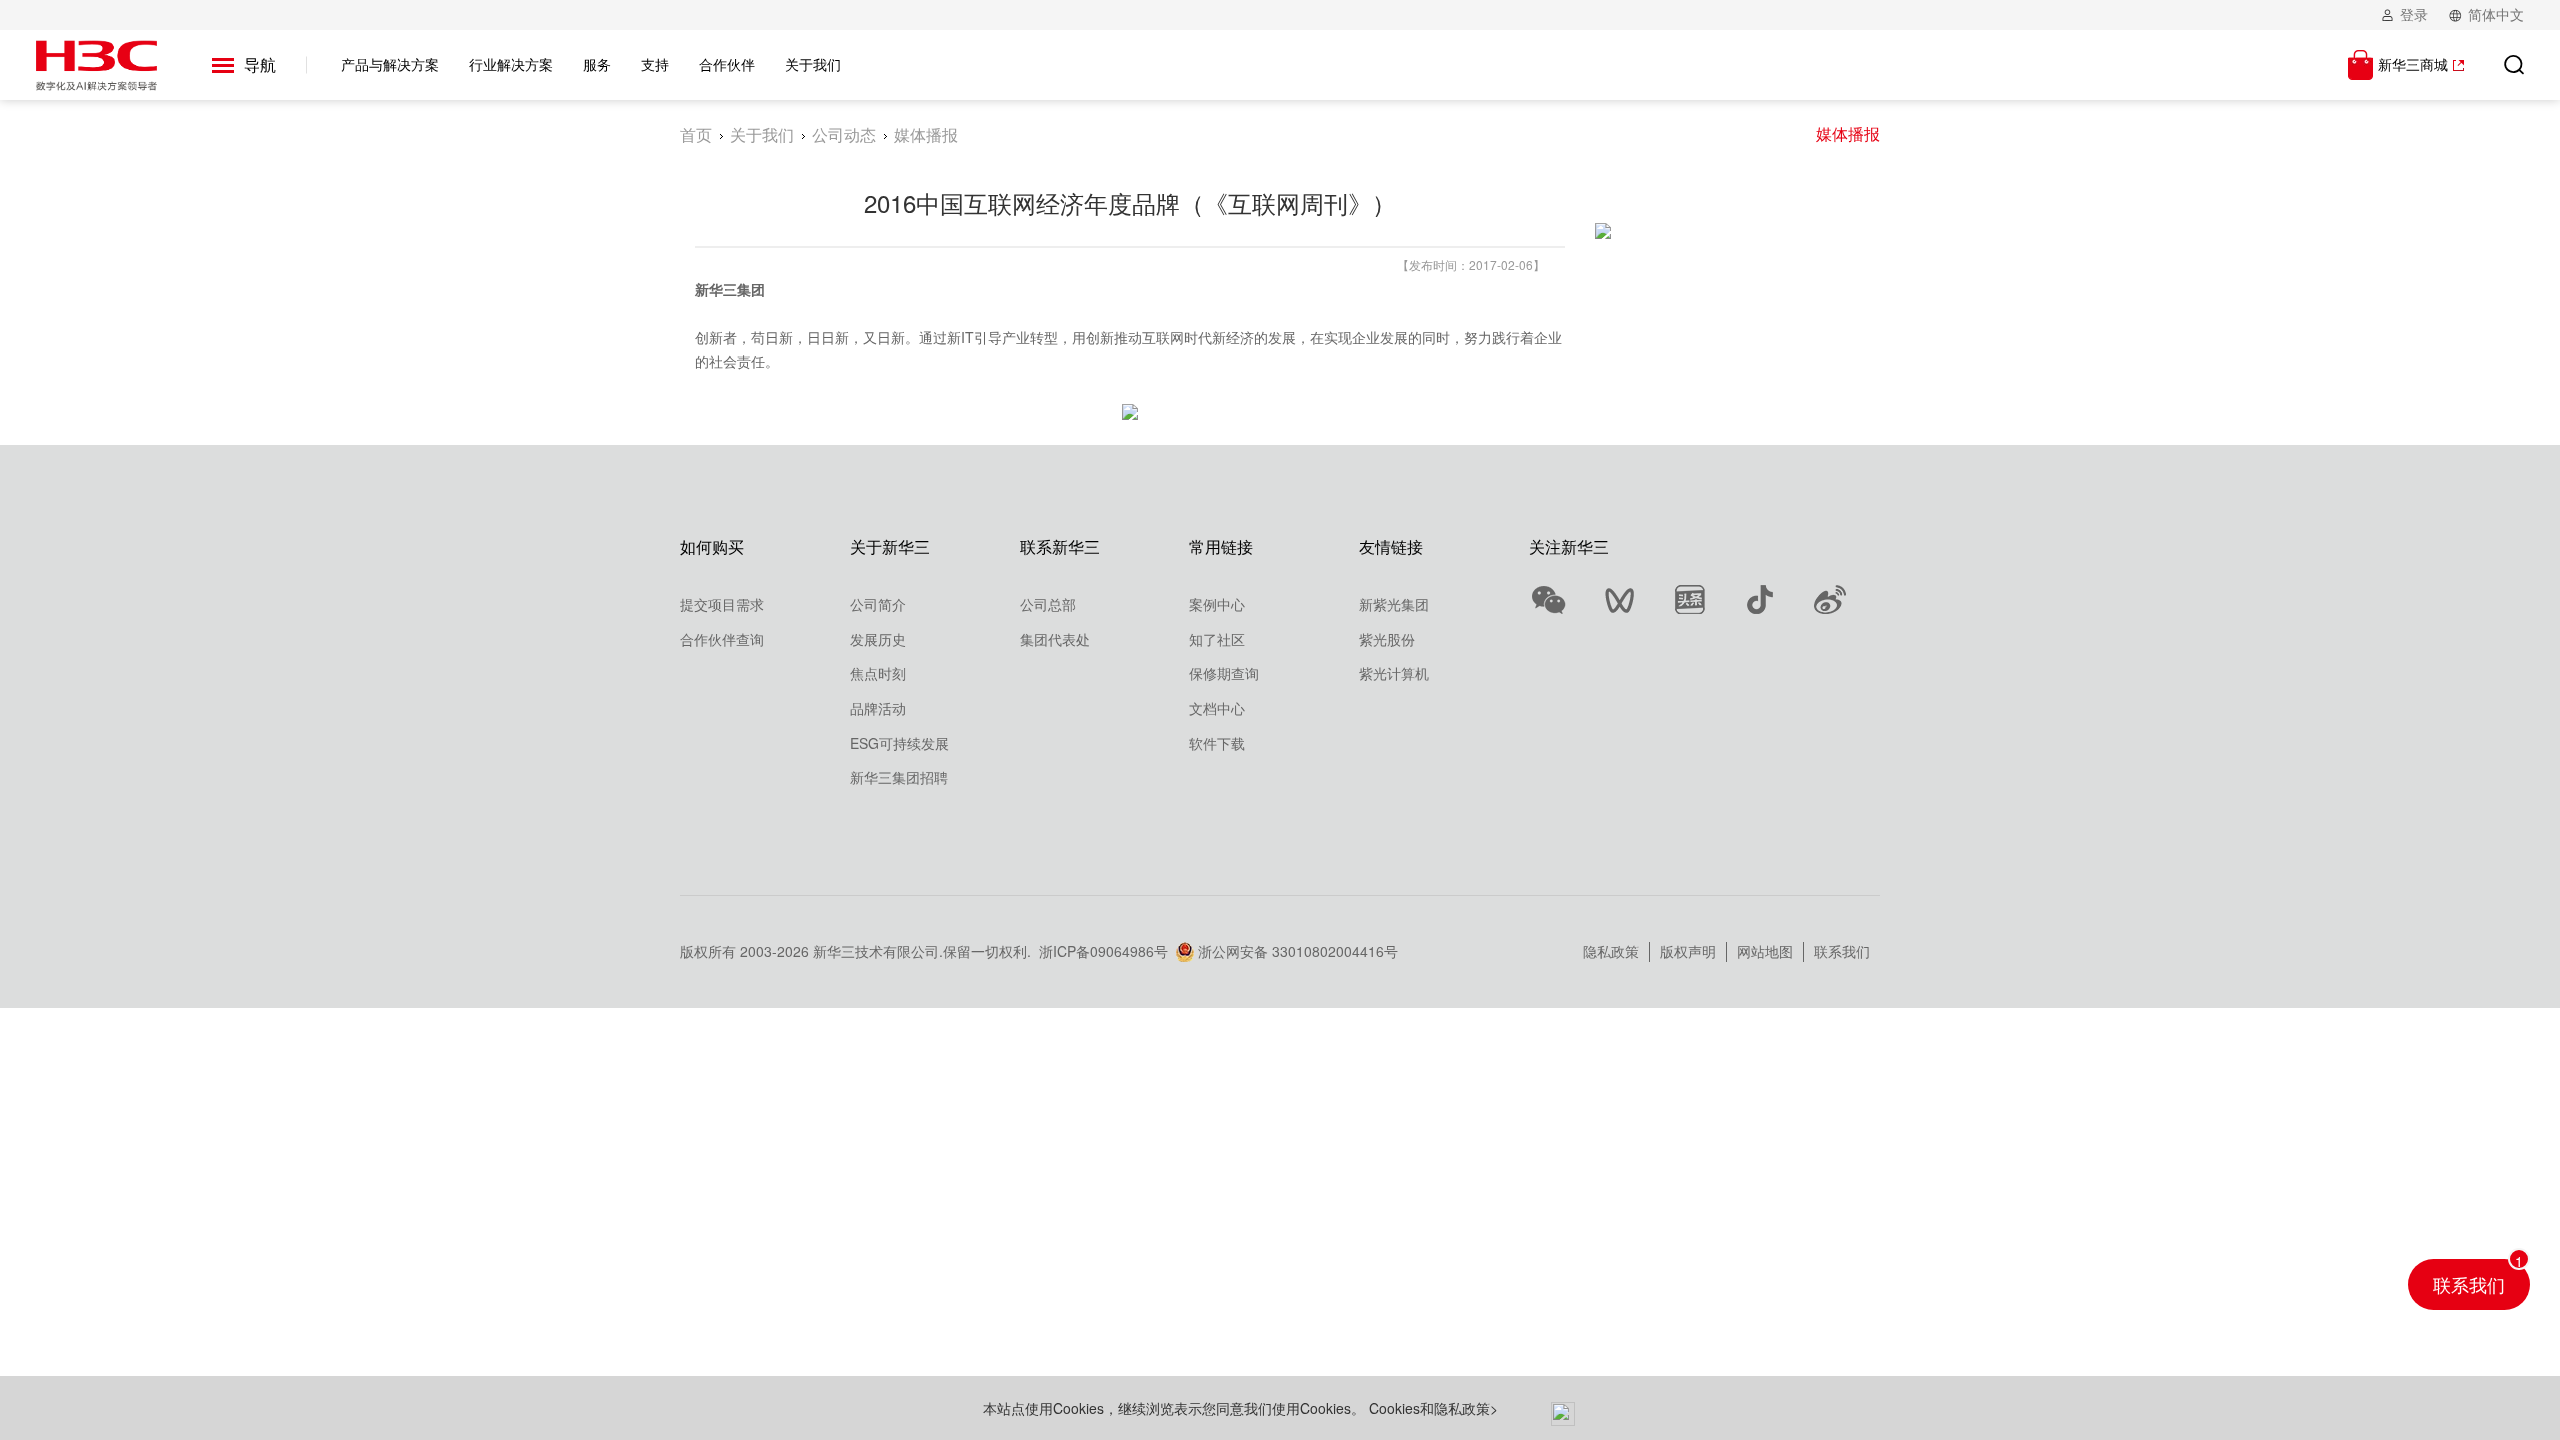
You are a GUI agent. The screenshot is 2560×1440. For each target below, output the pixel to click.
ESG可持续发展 (899, 743)
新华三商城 (2413, 64)
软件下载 (1217, 743)
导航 (260, 64)
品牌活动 (878, 708)
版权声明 (1688, 951)
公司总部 (1048, 604)
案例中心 (1217, 604)
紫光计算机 (1394, 673)
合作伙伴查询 (722, 639)
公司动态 (844, 134)
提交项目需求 (722, 604)
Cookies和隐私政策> (1433, 1408)
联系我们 (1842, 951)
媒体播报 (1848, 133)
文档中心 (1217, 708)
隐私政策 (1611, 951)
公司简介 (878, 604)
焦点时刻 (878, 673)
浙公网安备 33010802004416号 (1298, 951)
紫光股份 (1387, 639)
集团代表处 (1055, 639)
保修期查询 (1224, 673)
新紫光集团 (1394, 604)
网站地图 (1765, 951)
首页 (696, 134)
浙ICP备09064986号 (1103, 951)
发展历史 (878, 639)
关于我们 (762, 134)
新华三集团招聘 (899, 777)
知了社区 (1217, 639)
